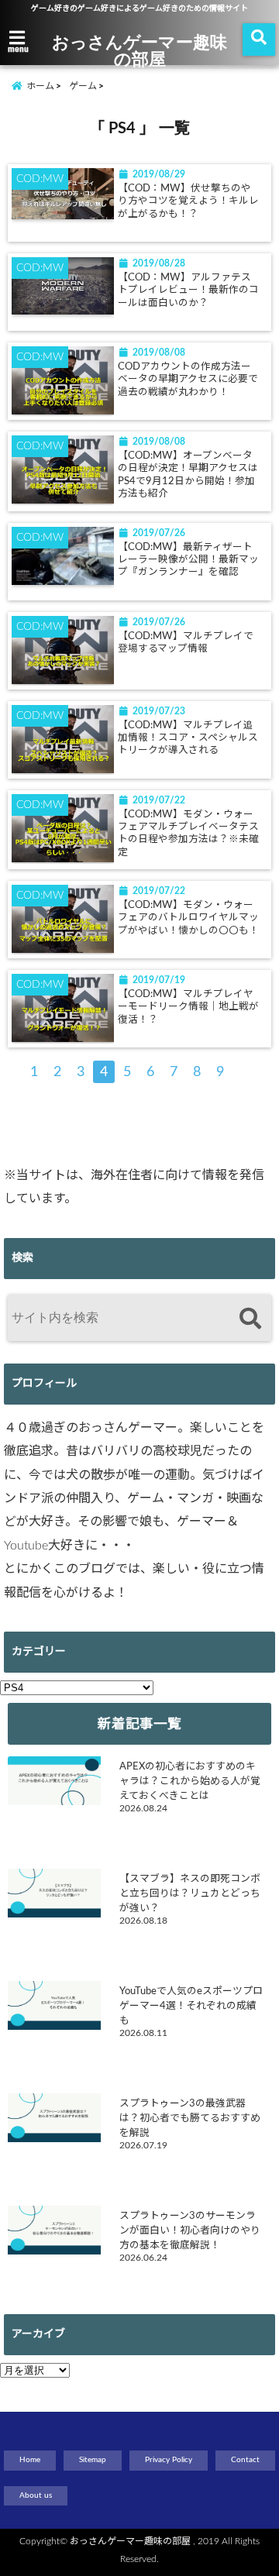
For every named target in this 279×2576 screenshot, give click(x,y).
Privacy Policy (169, 2460)
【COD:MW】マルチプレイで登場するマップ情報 (186, 642)
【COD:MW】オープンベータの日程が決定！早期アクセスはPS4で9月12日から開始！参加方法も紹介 (188, 475)
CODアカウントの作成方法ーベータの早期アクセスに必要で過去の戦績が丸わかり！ (188, 379)
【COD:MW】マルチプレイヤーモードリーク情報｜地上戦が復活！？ (188, 1007)
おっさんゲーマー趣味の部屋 (139, 50)
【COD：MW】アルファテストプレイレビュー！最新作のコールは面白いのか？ (188, 290)
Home (30, 2460)
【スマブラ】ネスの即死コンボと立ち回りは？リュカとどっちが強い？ (190, 1893)
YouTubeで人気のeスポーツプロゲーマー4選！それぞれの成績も (191, 2006)
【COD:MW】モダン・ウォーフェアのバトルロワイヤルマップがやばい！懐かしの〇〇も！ (188, 918)
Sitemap (93, 2460)
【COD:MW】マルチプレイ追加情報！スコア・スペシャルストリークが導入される (188, 738)
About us (36, 2495)
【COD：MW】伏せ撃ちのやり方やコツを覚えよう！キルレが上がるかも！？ (188, 201)
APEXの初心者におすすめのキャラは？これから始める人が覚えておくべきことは (190, 1781)
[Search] (250, 1320)
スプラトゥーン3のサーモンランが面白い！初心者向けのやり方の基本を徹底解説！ (190, 2230)
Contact (245, 2460)
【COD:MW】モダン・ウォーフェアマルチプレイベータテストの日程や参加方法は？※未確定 (188, 833)
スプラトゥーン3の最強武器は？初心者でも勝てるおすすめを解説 (190, 2118)
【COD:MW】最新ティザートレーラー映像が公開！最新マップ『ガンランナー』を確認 (188, 560)
